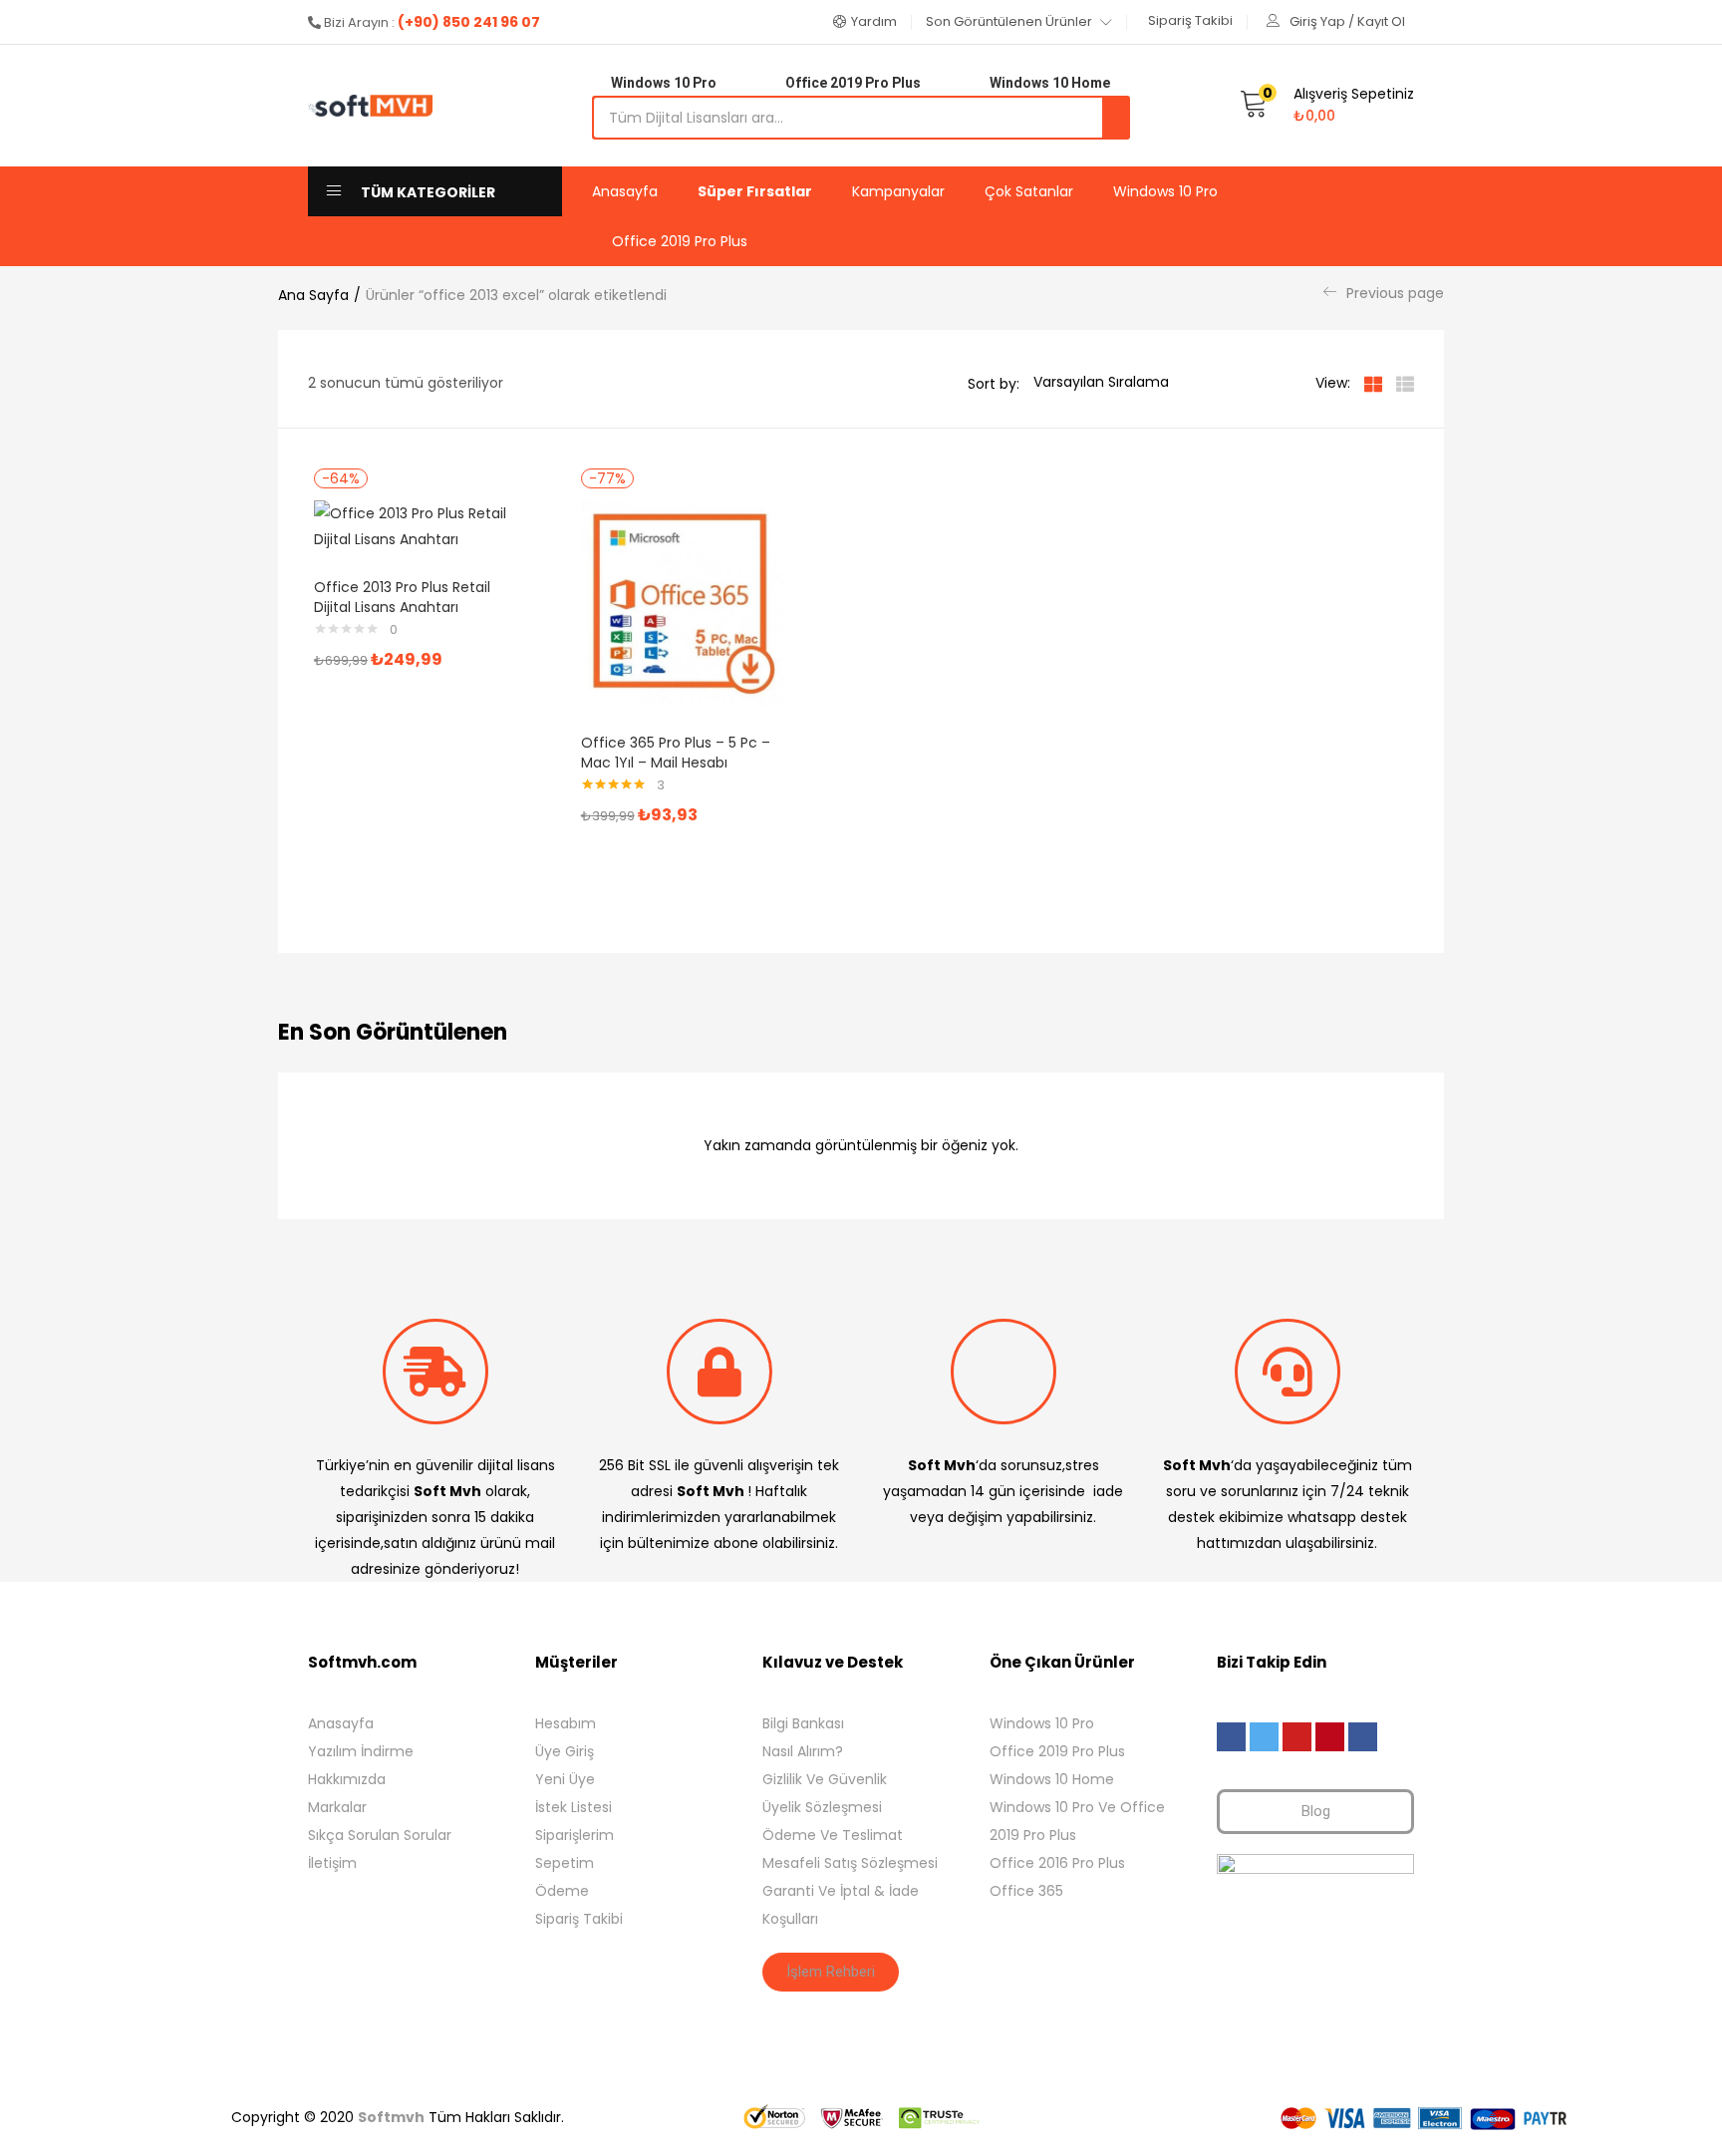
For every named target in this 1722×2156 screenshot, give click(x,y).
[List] (1405, 383)
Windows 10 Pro (1165, 191)
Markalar (337, 1807)
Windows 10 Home (1052, 1779)
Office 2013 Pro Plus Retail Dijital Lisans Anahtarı (402, 597)
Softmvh (391, 2117)
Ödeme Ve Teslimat (833, 1835)
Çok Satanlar (1029, 191)
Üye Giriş (565, 1751)
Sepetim (565, 1863)
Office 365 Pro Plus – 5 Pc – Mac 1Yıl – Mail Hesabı (676, 753)
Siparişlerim (574, 1835)
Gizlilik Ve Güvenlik (825, 1779)
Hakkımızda (347, 1779)
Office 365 (1026, 1891)
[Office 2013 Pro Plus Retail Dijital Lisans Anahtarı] (418, 525)
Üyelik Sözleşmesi (822, 1807)
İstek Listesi (574, 1807)
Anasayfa (625, 191)
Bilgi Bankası (803, 1723)
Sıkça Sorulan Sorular (380, 1835)
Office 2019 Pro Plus (680, 241)
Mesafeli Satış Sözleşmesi (850, 1863)
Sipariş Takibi (579, 1919)
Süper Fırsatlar (755, 191)
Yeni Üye (565, 1779)
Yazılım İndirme (361, 1751)
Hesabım (566, 1723)
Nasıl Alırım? (803, 1751)
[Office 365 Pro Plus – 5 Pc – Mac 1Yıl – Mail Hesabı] (685, 603)
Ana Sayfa (313, 295)
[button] (865, 22)
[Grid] (1373, 383)
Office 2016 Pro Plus (1057, 1863)
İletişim (332, 1863)
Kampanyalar (898, 191)
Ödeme (562, 1891)
